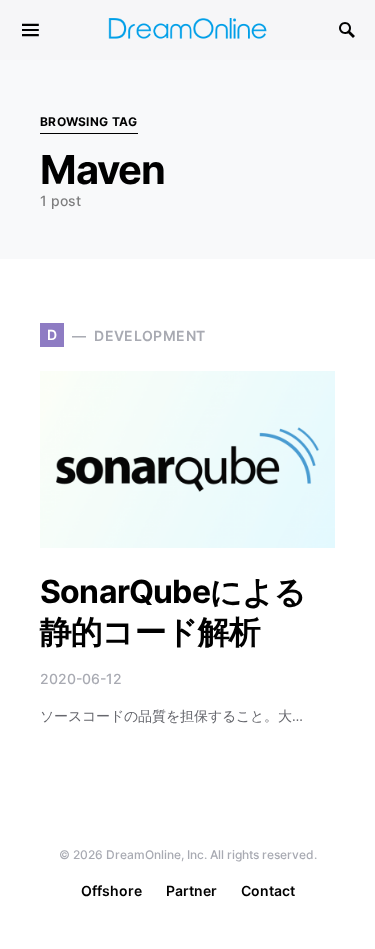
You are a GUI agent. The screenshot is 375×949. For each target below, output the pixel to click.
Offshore (111, 890)
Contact (268, 890)
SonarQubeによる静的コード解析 (173, 611)
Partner (191, 890)
